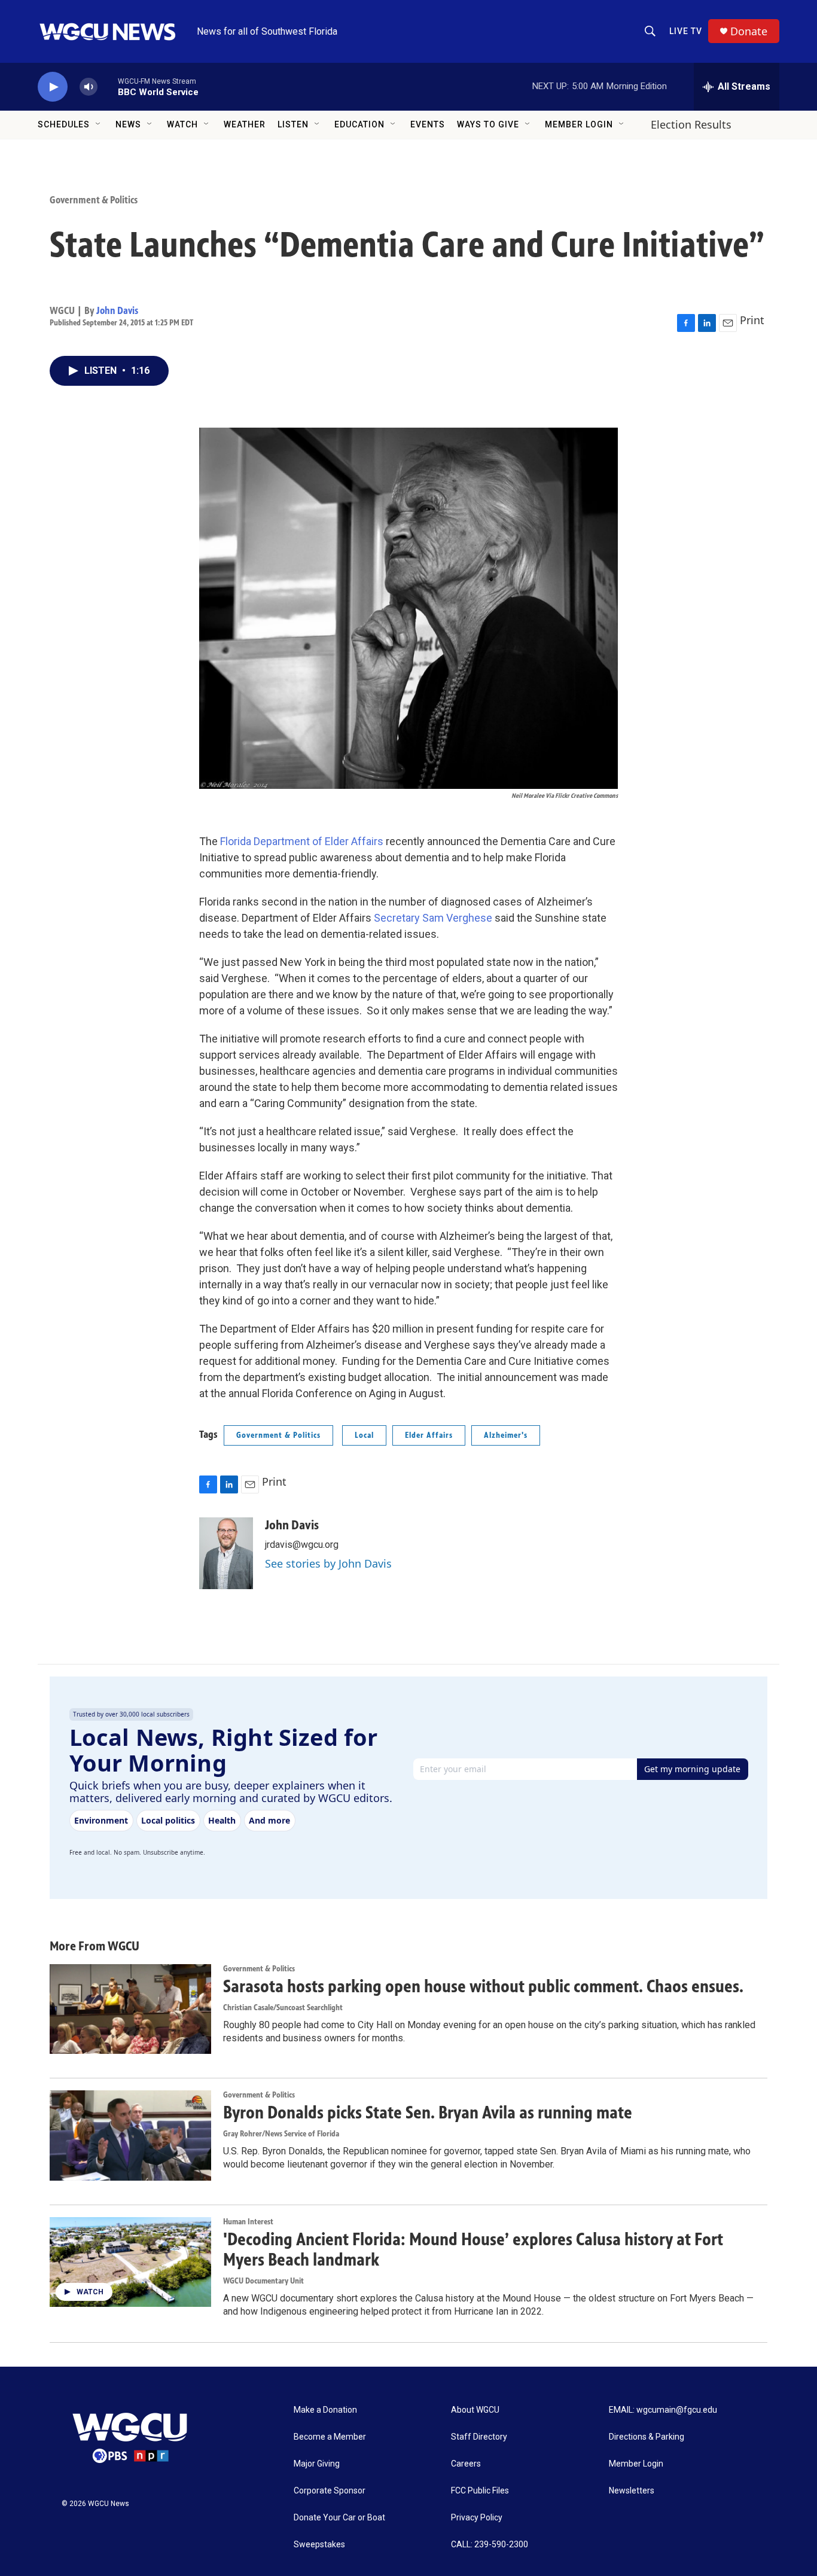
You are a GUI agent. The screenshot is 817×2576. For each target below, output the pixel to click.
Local (364, 1435)
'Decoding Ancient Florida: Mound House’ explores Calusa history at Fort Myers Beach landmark (473, 2250)
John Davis (117, 310)
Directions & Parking (647, 2437)
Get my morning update (692, 1769)
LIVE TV (686, 31)
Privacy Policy (477, 2518)
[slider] (108, 86)
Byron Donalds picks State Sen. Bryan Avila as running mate (428, 2112)
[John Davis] (226, 1553)
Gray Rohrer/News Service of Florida (281, 2134)
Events (428, 124)
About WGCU (475, 2410)
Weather (245, 124)
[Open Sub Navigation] (99, 124)
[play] (53, 87)
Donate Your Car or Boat (339, 2518)
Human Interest (248, 2222)
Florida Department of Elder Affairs (302, 841)
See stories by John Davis (328, 1563)
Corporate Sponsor (330, 2491)
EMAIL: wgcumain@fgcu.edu (663, 2410)
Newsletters (632, 2491)
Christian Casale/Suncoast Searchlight (283, 2008)
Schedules (64, 124)
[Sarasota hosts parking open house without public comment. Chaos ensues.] (130, 2009)
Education (359, 124)
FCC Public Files (480, 2491)
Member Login (579, 124)
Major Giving (317, 2464)
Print (752, 320)
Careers (466, 2464)
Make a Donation (325, 2410)
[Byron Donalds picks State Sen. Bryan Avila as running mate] (130, 2135)
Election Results (691, 124)
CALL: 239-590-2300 (490, 2545)
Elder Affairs (429, 1435)
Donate (749, 31)
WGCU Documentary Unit (263, 2281)
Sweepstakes (319, 2545)
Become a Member (330, 2437)
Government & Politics (94, 200)
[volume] (89, 87)
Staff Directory (479, 2437)
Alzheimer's (506, 1435)
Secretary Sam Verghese (433, 918)
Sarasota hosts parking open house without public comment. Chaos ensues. (483, 1986)
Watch (182, 124)
